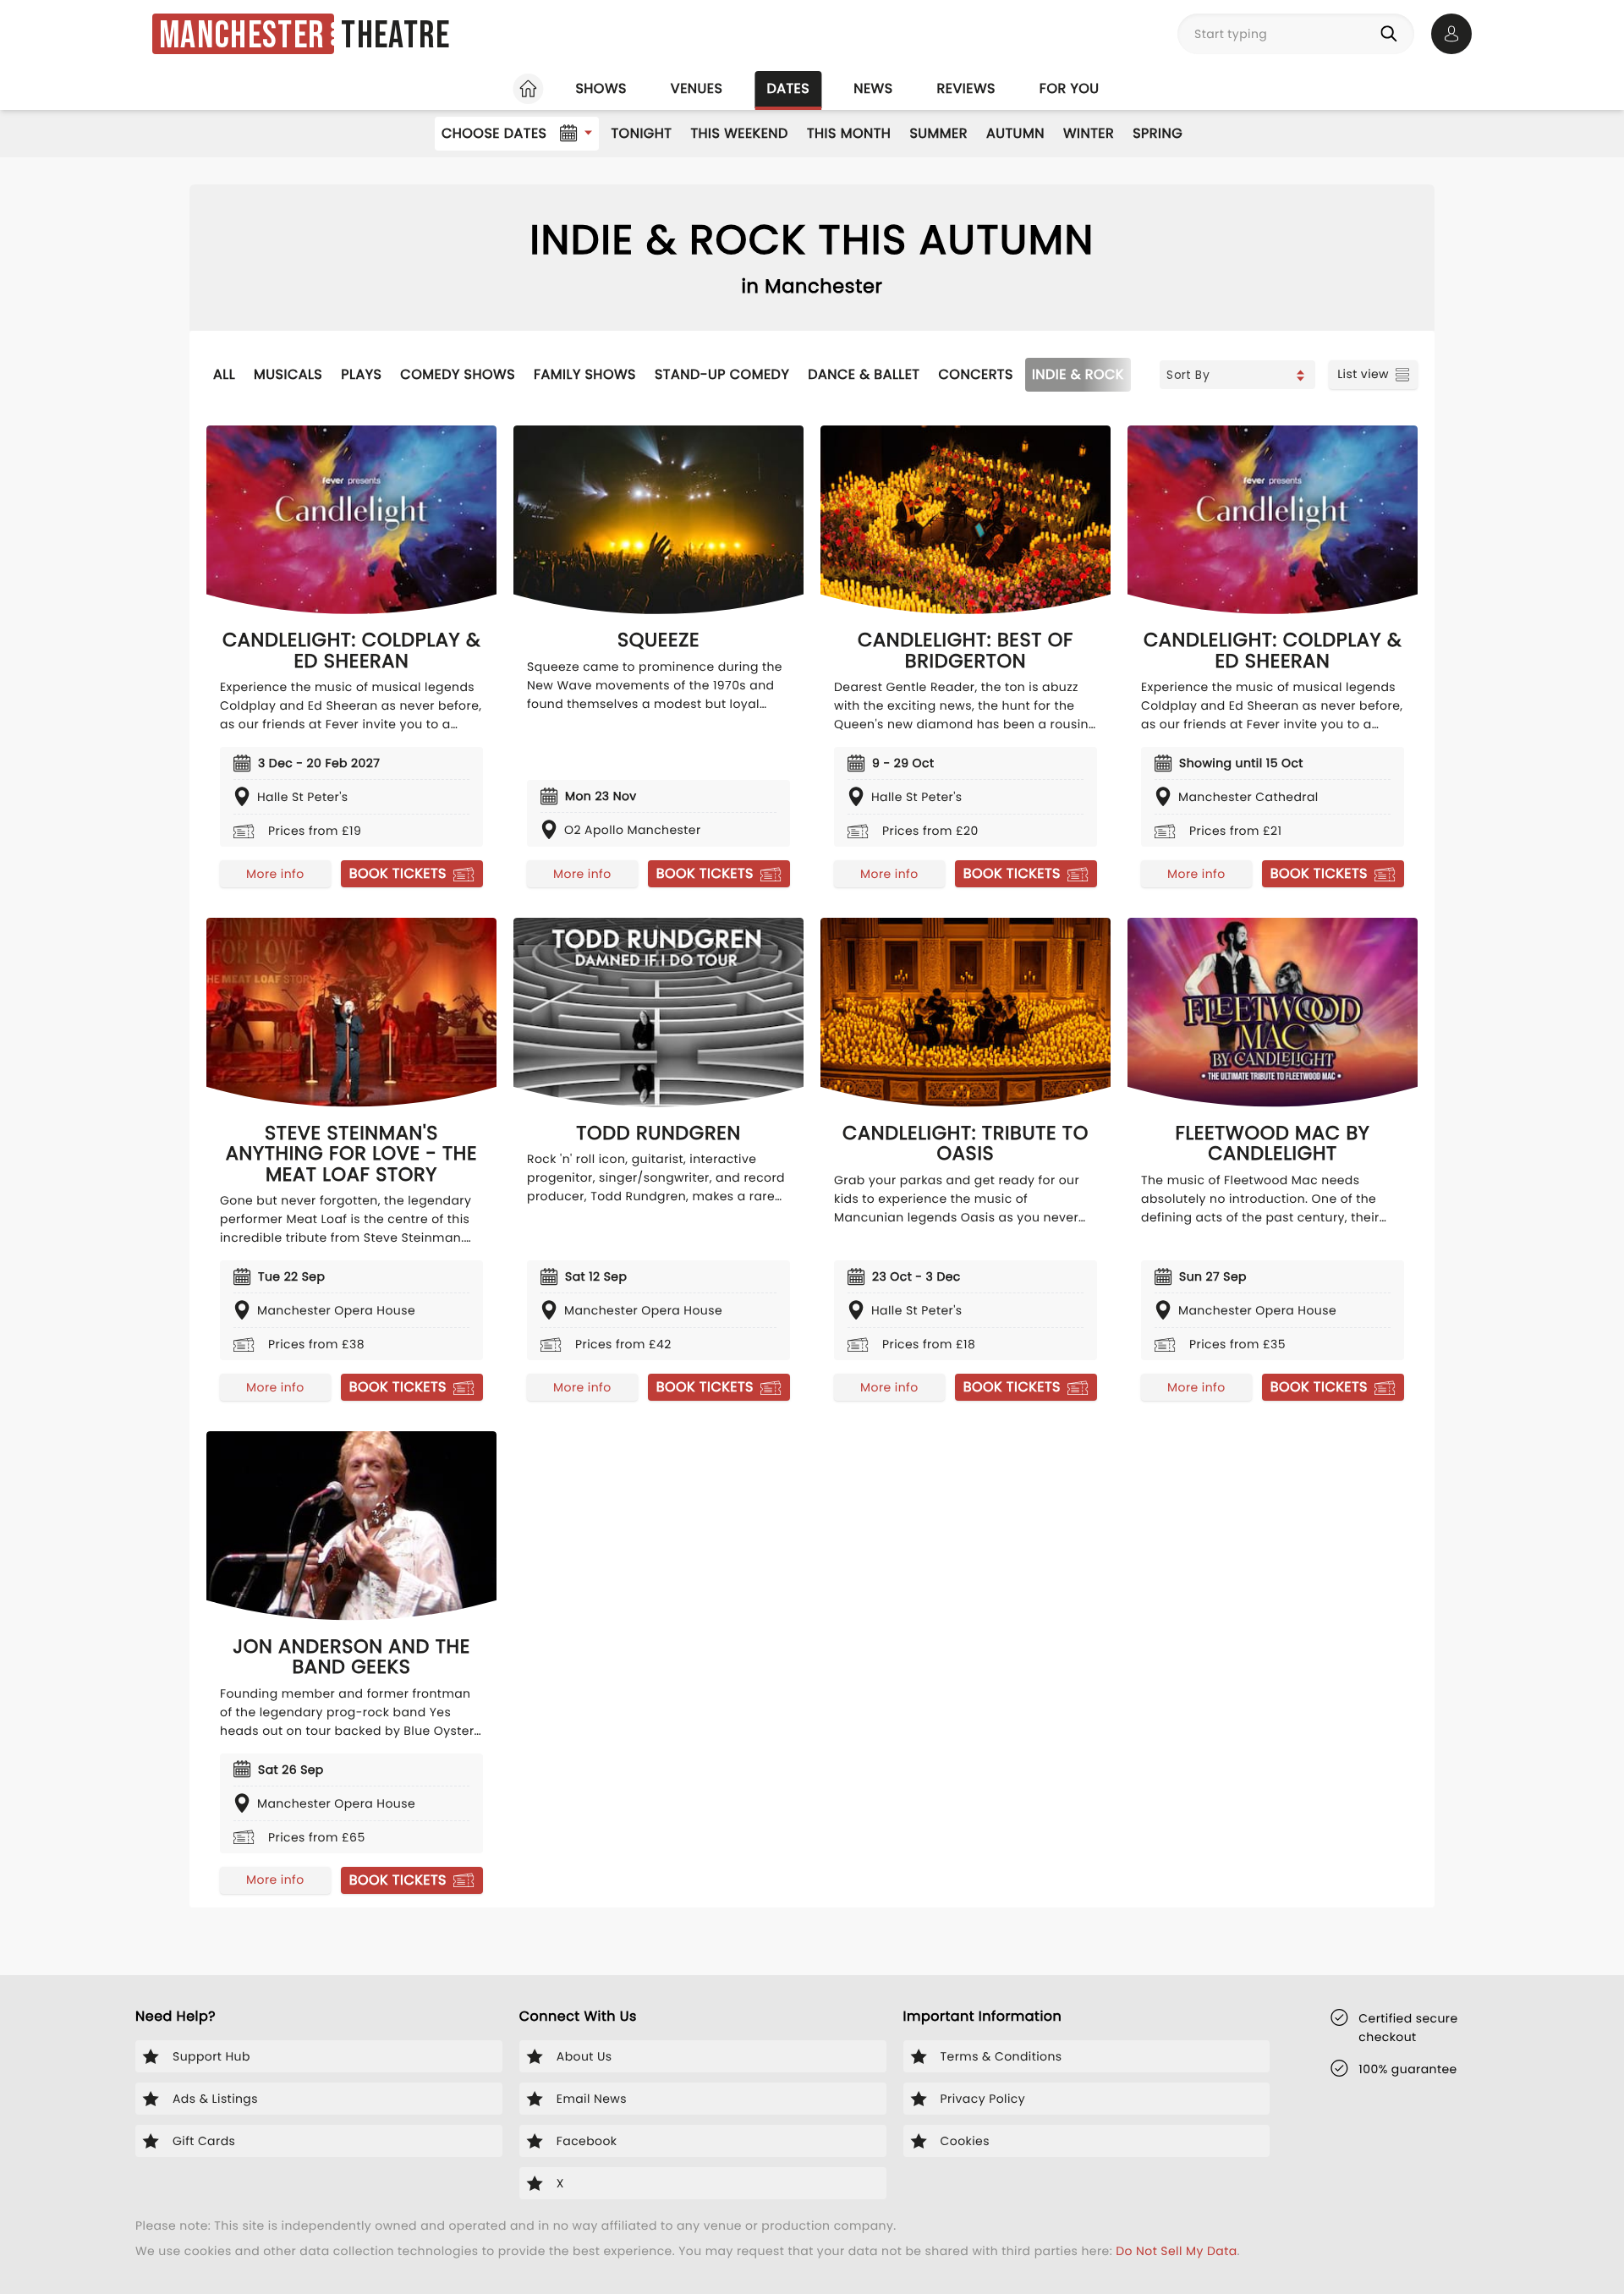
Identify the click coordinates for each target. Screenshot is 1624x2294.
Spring (1158, 133)
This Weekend (739, 133)
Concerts (976, 374)
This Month (849, 133)
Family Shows (585, 374)
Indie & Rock (1078, 374)
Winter (1089, 133)
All (224, 374)
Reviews (966, 88)
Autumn (1015, 133)
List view (1363, 374)
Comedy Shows (458, 374)
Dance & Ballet (864, 374)
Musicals (288, 374)
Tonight (641, 133)
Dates (788, 88)
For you (1070, 88)
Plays (361, 374)
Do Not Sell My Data (1176, 2251)
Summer (938, 133)
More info (275, 874)
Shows (601, 88)
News (873, 88)
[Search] (1392, 34)
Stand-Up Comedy (722, 374)
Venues (697, 88)
